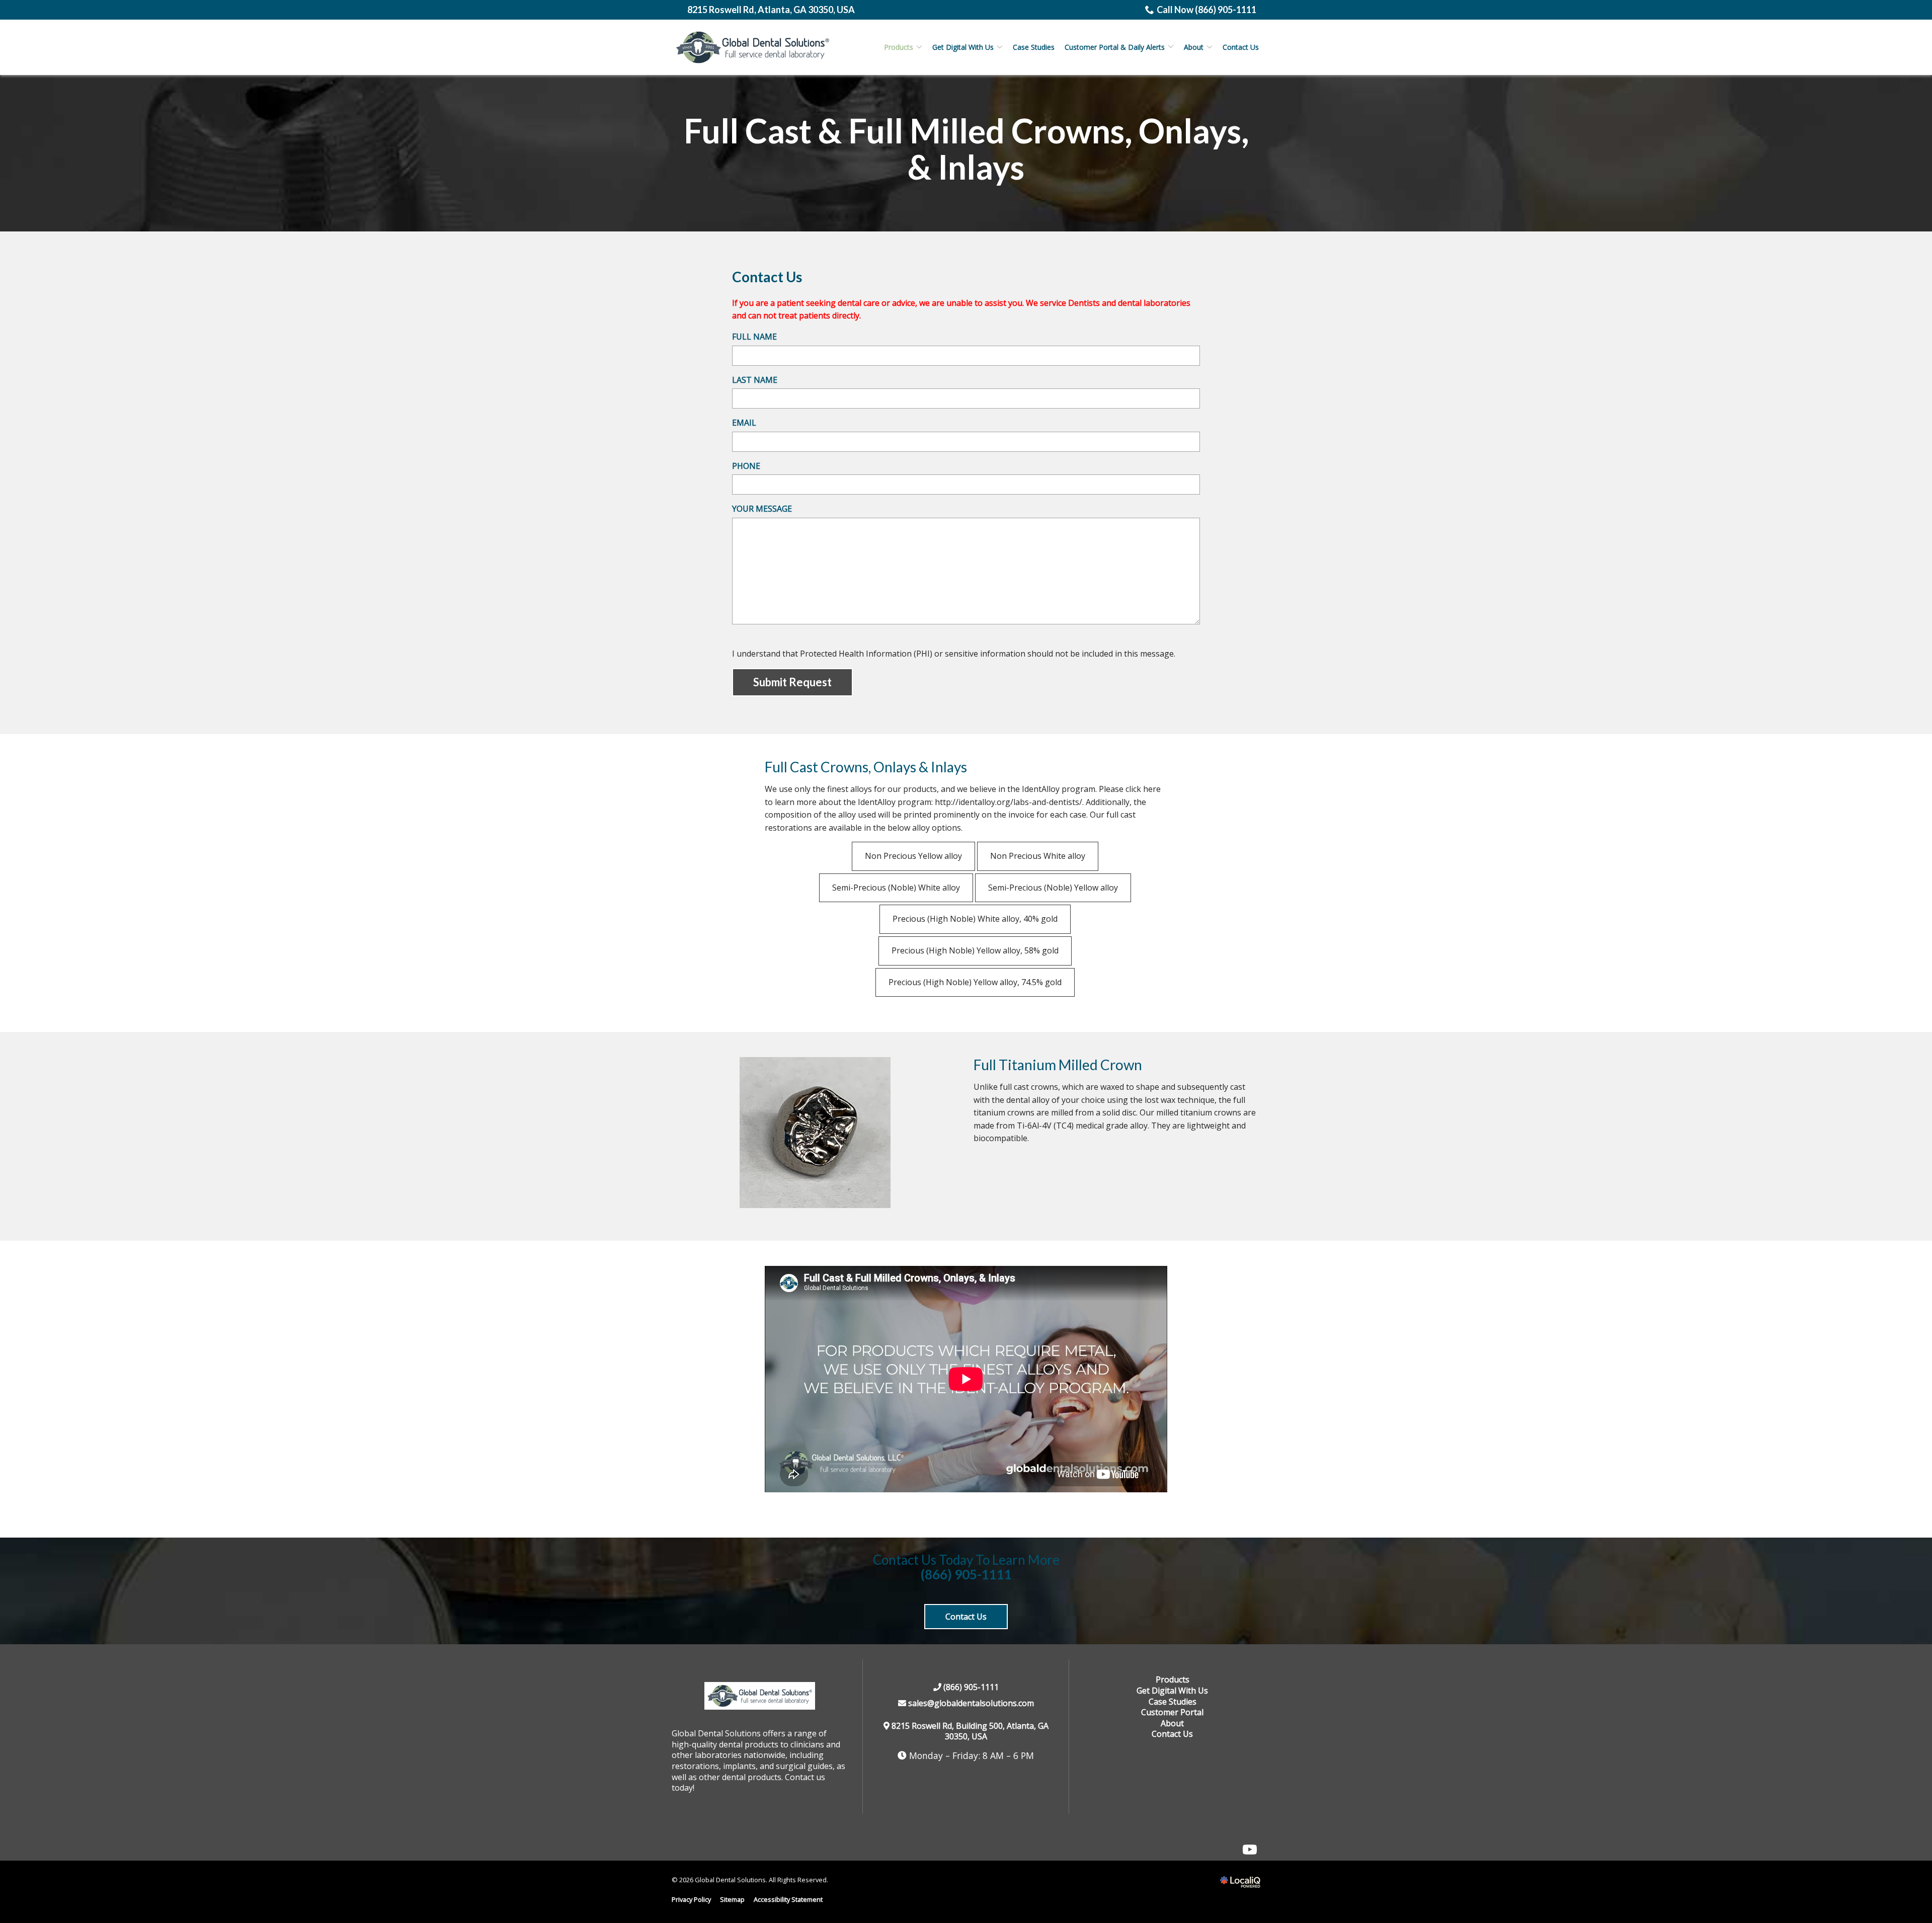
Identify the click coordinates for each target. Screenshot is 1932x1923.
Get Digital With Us (963, 47)
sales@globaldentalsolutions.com (970, 1703)
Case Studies (1034, 47)
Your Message (762, 509)
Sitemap (732, 1899)
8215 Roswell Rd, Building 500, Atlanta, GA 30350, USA (970, 1731)
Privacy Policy (691, 1899)
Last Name (755, 380)
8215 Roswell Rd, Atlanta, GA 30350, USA (771, 10)
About (1194, 47)
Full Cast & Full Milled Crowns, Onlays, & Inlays (966, 149)
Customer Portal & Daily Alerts (1115, 47)
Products (899, 47)
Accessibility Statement (788, 1899)
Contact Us (1241, 47)
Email (744, 423)
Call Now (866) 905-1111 (1206, 10)
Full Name (754, 337)
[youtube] (1250, 1850)
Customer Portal (1172, 1712)
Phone (746, 466)
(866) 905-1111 (966, 1575)
